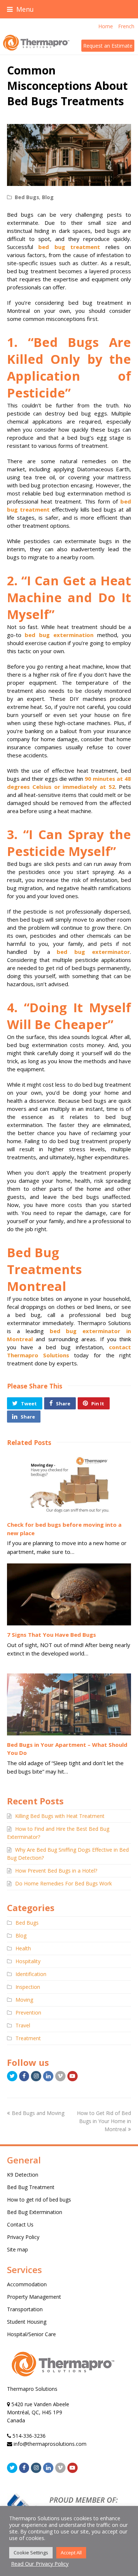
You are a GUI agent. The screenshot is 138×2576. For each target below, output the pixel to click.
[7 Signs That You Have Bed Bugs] (69, 1594)
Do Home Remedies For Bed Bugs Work (63, 1883)
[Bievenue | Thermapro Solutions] (62, 2381)
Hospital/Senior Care (31, 2334)
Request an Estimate (108, 46)
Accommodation (27, 2284)
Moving (24, 2000)
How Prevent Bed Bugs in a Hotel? (56, 1871)
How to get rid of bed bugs (39, 2200)
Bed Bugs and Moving (38, 2113)
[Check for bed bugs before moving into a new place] (69, 1485)
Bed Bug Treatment (31, 2187)
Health (23, 1948)
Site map (17, 2249)
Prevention (28, 2013)
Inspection (28, 1987)
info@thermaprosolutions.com (50, 2444)
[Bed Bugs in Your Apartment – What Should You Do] (69, 1704)
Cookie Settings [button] (31, 2553)
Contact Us (20, 2224)
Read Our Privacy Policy (40, 2564)
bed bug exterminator (93, 952)
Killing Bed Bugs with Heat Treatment (60, 1816)
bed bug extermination (59, 635)
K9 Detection (23, 2175)
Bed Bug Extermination (35, 2212)
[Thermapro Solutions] (36, 43)
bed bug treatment (69, 247)
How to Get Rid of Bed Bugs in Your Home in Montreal (104, 2121)
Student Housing (27, 2322)
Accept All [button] (71, 2553)
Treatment (28, 2038)
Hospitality (28, 1961)
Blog (48, 197)
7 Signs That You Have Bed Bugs (52, 1635)
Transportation (25, 2309)
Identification (31, 1974)
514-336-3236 (29, 2436)
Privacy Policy (23, 2237)
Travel (23, 2025)
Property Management (34, 2297)
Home (106, 26)
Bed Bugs (27, 197)
